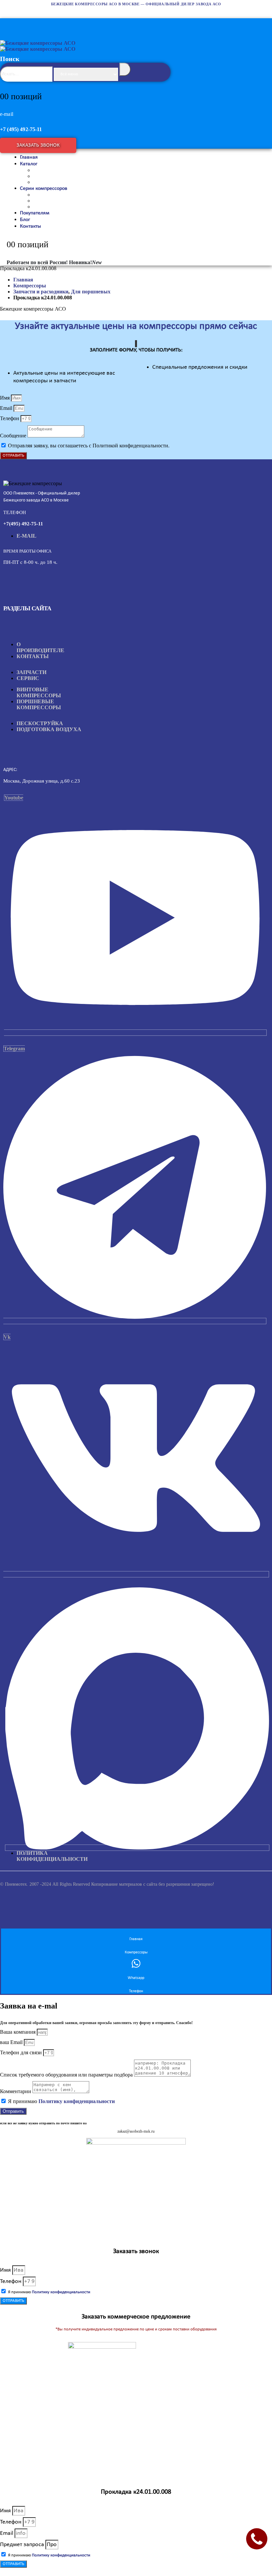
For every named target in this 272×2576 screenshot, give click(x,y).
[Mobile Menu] (7, 23)
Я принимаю (61, 2101)
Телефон (10, 418)
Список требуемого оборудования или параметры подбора (67, 2075)
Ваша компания (18, 2032)
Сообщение (14, 436)
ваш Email (12, 2042)
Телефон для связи (22, 2052)
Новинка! (85, 262)
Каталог (29, 164)
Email (7, 408)
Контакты (31, 226)
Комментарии (16, 2091)
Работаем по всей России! (37, 262)
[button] (141, 71)
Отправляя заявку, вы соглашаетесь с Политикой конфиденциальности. (89, 446)
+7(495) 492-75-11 (23, 524)
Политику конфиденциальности (77, 2101)
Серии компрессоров (44, 189)
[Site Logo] (38, 46)
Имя (5, 398)
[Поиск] (125, 69)
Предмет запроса (23, 2545)
